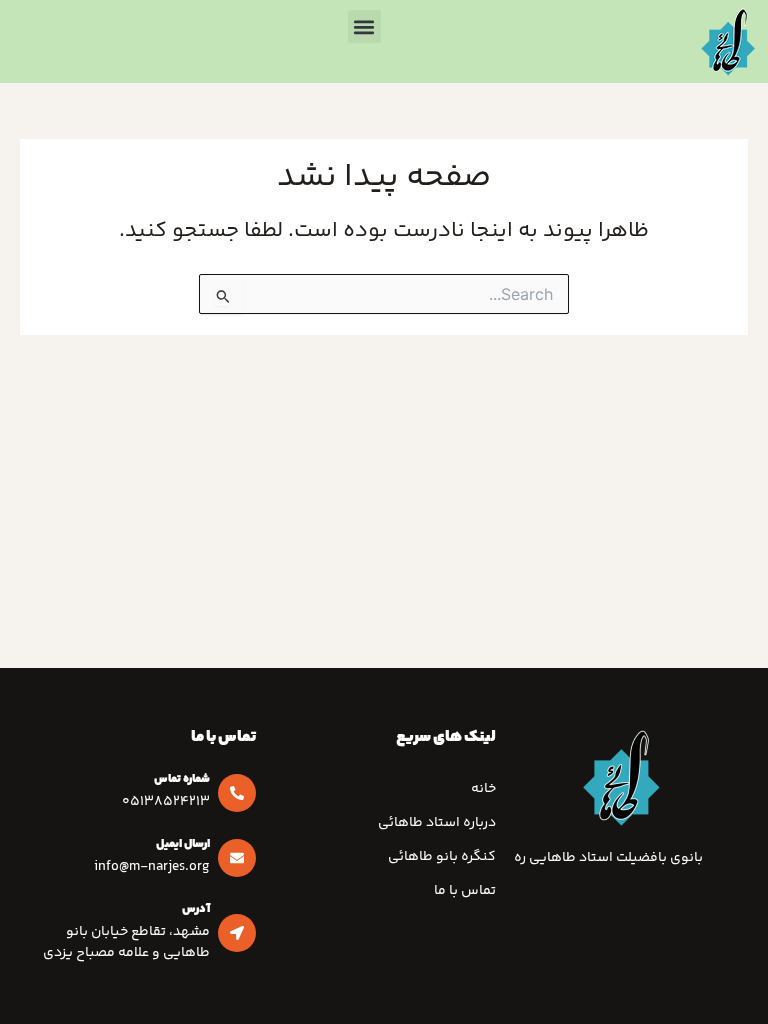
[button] (364, 26)
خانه (483, 789)
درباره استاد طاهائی (437, 823)
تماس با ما (465, 891)
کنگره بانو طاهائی (442, 857)
